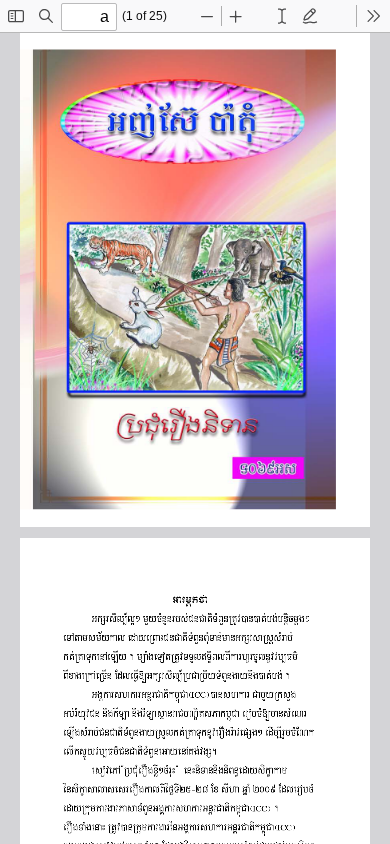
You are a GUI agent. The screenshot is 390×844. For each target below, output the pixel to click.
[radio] (282, 16)
